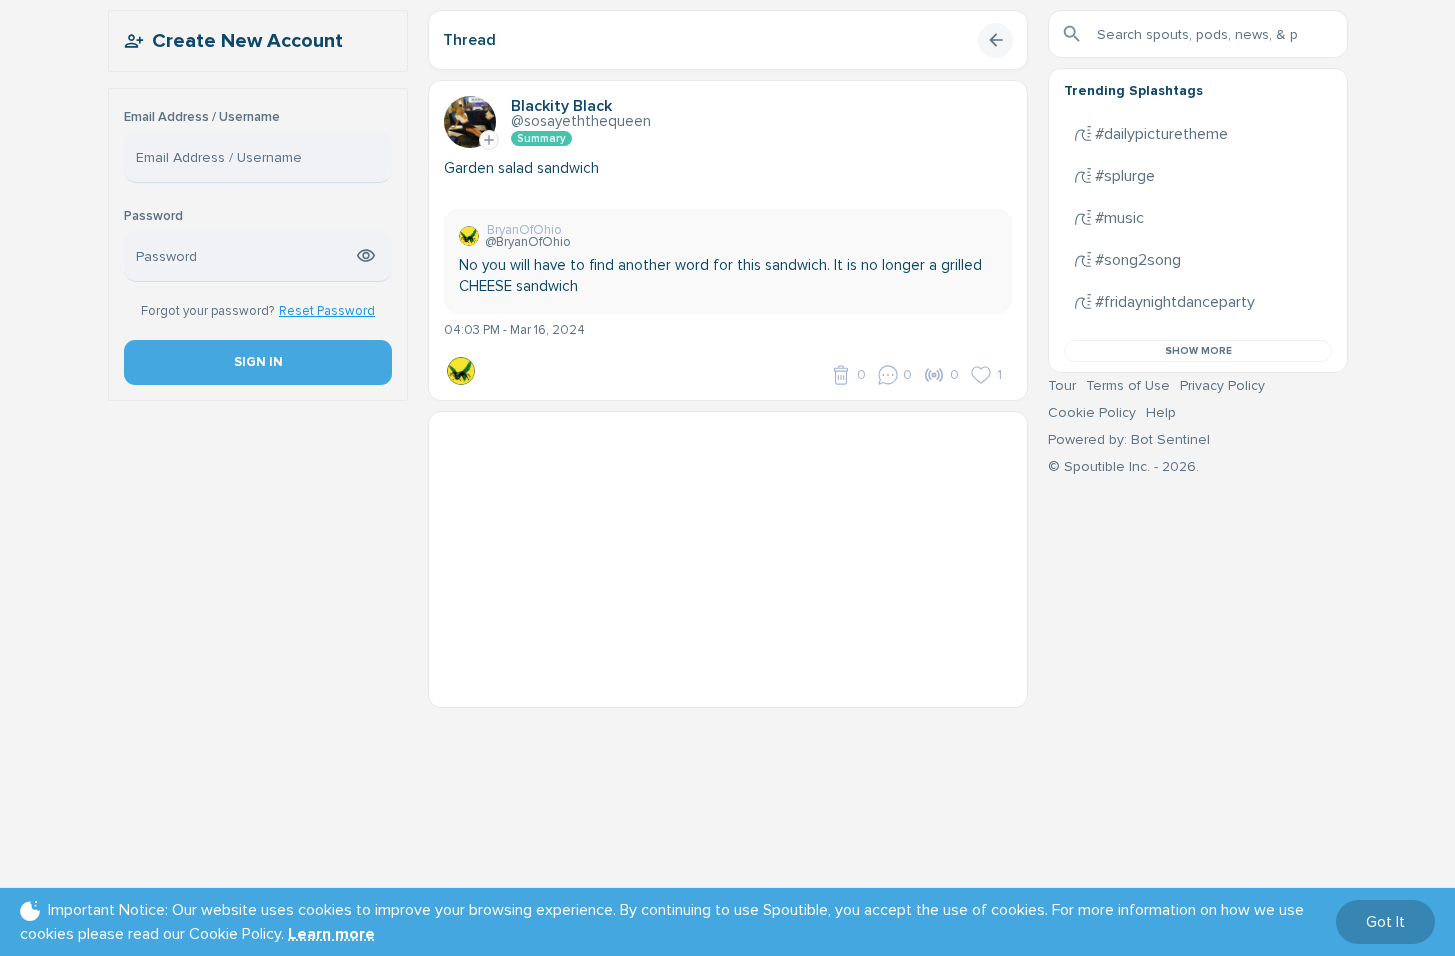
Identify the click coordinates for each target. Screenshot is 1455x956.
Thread (469, 40)
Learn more (331, 934)
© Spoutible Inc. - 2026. (1123, 466)
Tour (1062, 385)
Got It (1385, 922)
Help (1161, 412)
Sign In (257, 362)
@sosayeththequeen (581, 121)
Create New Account (247, 41)
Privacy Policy (1222, 385)
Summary (541, 138)
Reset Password (327, 311)
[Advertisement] (728, 552)
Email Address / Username (202, 117)
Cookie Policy (1092, 412)
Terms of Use (1128, 385)
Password (153, 216)
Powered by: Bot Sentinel (1129, 439)
